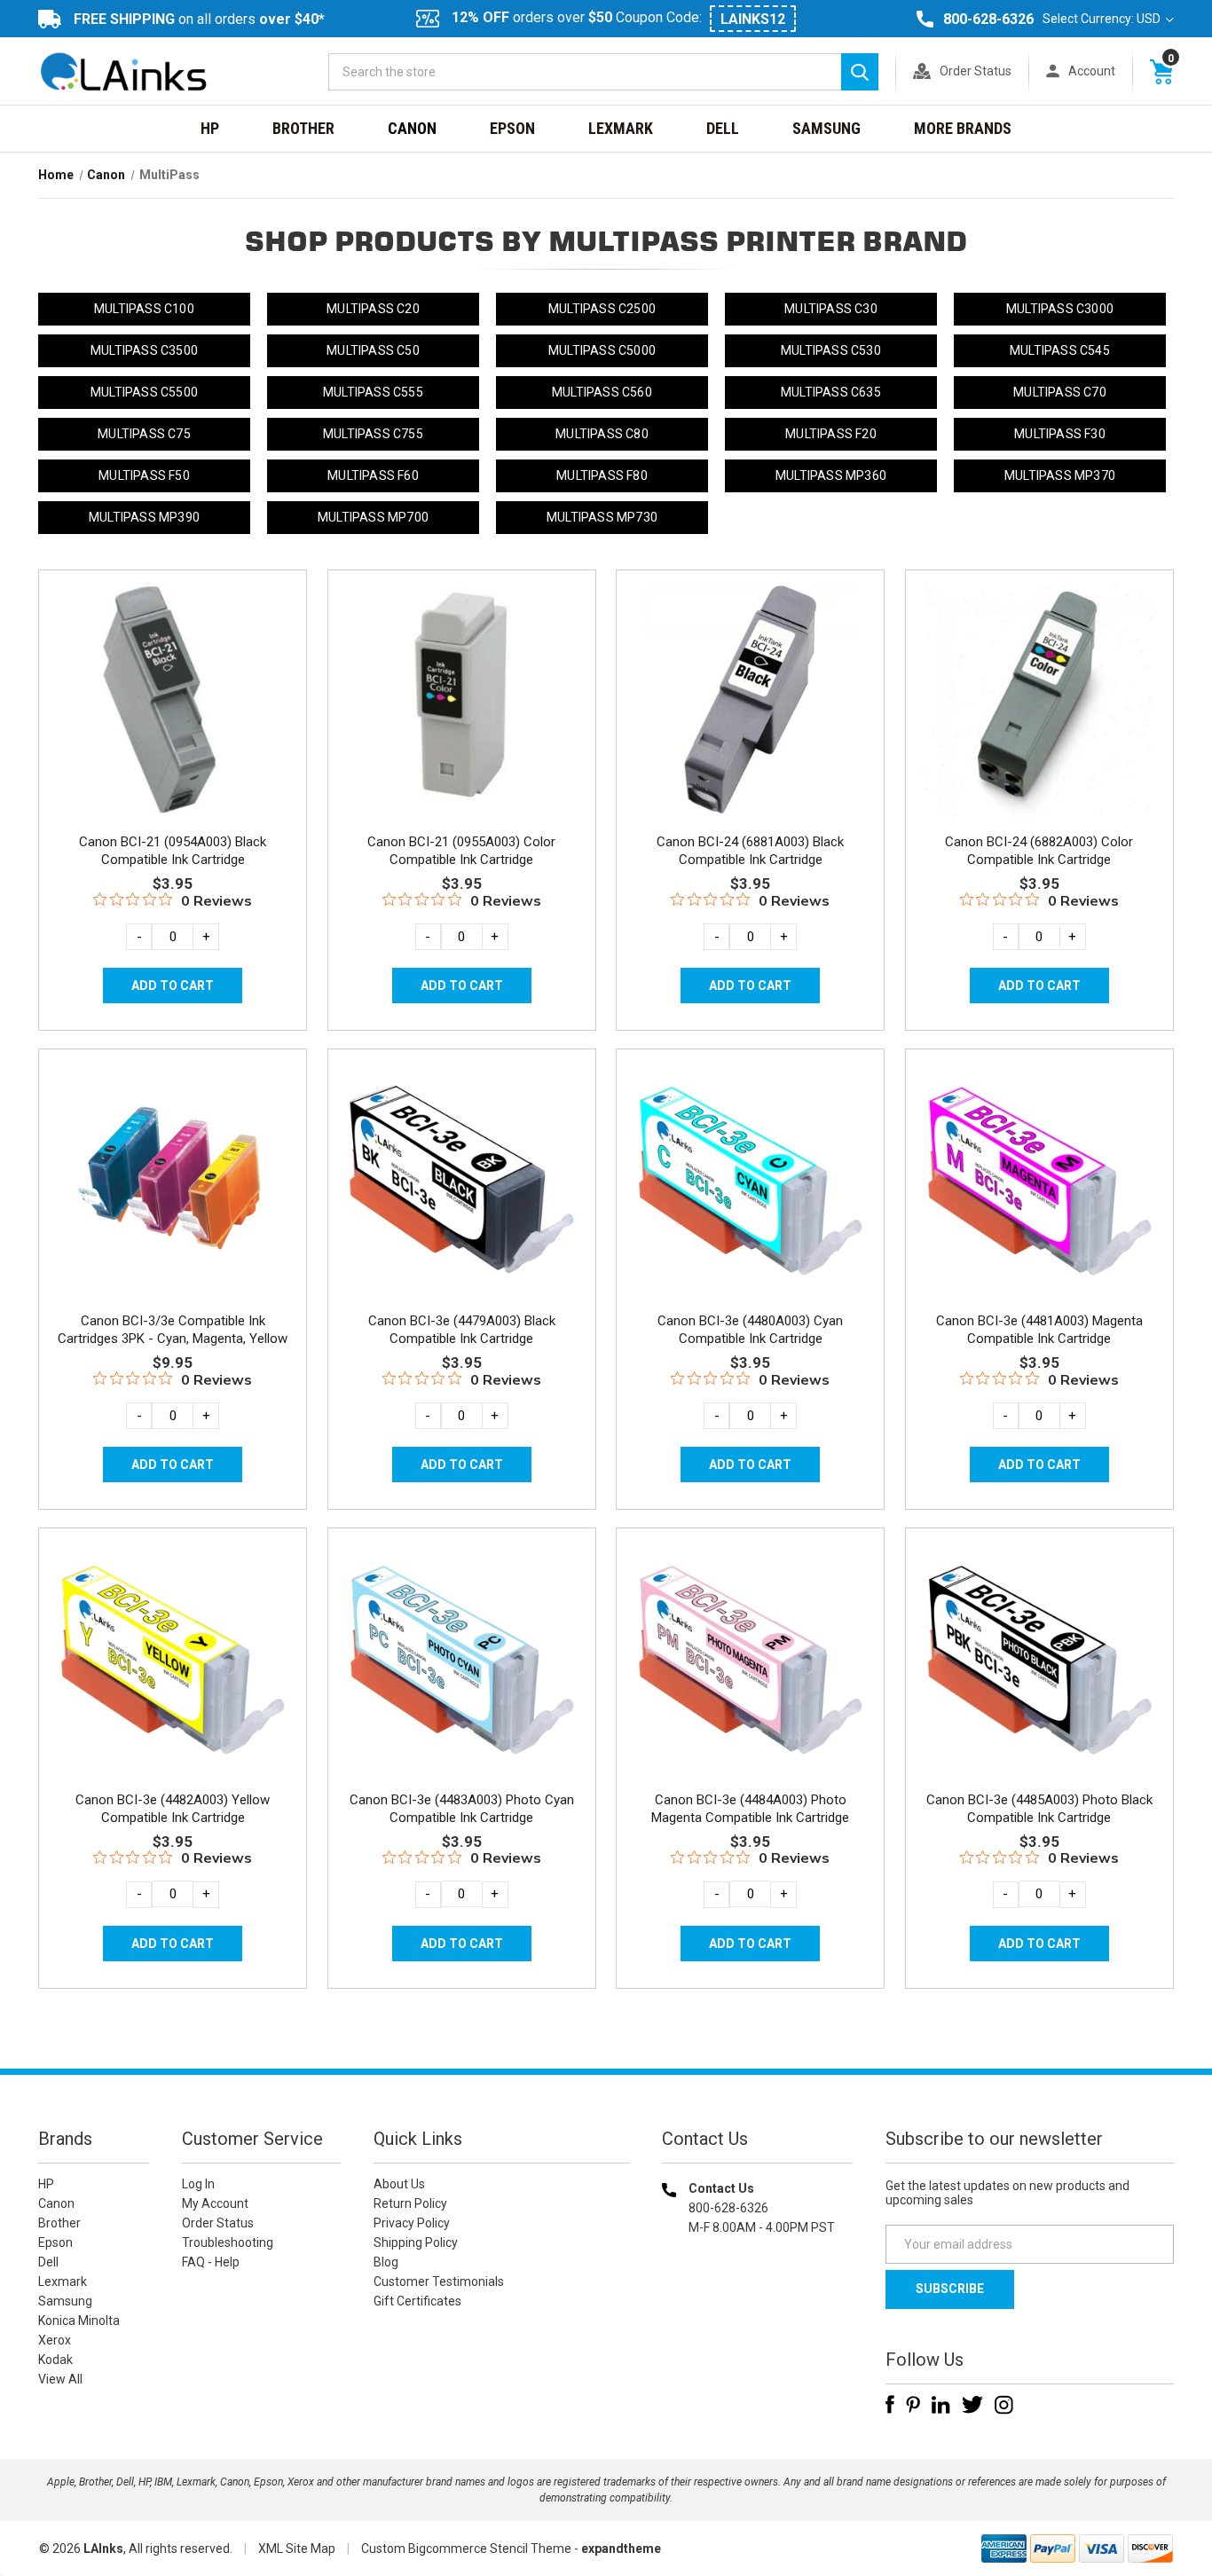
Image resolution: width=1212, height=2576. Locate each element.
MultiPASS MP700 (373, 517)
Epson (512, 128)
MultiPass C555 (373, 392)
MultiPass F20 (831, 434)
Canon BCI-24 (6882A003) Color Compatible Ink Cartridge (1039, 851)
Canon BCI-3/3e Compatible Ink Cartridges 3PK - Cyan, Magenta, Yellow (173, 1330)
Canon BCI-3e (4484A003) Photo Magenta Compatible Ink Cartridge (750, 1809)
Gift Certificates (417, 2301)
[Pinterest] (913, 2405)
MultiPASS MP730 (602, 517)
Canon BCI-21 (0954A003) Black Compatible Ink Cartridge (173, 851)
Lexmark (621, 128)
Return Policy (410, 2203)
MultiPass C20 (373, 309)
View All (60, 2379)
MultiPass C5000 (602, 350)
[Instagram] (1004, 2405)
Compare (167, 719)
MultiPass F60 (373, 475)
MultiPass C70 (1060, 392)
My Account (215, 2203)
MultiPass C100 (144, 309)
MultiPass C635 (831, 392)
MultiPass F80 (602, 475)
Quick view (171, 679)
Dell (723, 128)
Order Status (976, 71)
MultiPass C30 (831, 309)
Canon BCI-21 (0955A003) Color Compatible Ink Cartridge (461, 851)
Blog (386, 2262)
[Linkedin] (941, 2405)
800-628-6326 (988, 19)
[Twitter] (972, 2405)
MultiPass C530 (831, 350)
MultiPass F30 (1060, 434)
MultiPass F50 (144, 475)
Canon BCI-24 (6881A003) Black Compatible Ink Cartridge (750, 851)
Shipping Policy (416, 2242)
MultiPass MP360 (831, 475)
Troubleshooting (228, 2242)
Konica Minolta (79, 2321)
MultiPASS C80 (602, 434)
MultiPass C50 (373, 350)
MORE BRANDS (963, 128)
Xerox (55, 2340)
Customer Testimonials (439, 2281)
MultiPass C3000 (1060, 309)
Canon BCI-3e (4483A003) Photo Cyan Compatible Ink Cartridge (462, 1809)
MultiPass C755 (373, 434)
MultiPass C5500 (144, 392)
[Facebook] (890, 2405)
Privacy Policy (412, 2223)
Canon (412, 128)
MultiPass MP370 (1060, 475)
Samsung (826, 128)
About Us (399, 2184)
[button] (758, 2341)
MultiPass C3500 (144, 350)
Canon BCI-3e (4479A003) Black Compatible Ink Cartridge (462, 1330)
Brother (303, 128)
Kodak (55, 2360)
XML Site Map (297, 2549)
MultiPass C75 (144, 434)
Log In (198, 2184)
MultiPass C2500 (602, 309)
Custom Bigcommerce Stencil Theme (466, 2549)
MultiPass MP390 (144, 517)
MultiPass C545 (1060, 350)
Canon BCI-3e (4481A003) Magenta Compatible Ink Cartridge (1039, 1330)
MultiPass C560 (602, 392)
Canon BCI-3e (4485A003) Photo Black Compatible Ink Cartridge (1039, 1809)
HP (210, 128)
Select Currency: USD (1103, 19)
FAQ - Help (211, 2262)
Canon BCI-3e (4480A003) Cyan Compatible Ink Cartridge (750, 1330)
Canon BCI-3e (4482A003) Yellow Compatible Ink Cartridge (173, 1809)
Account (1092, 71)
